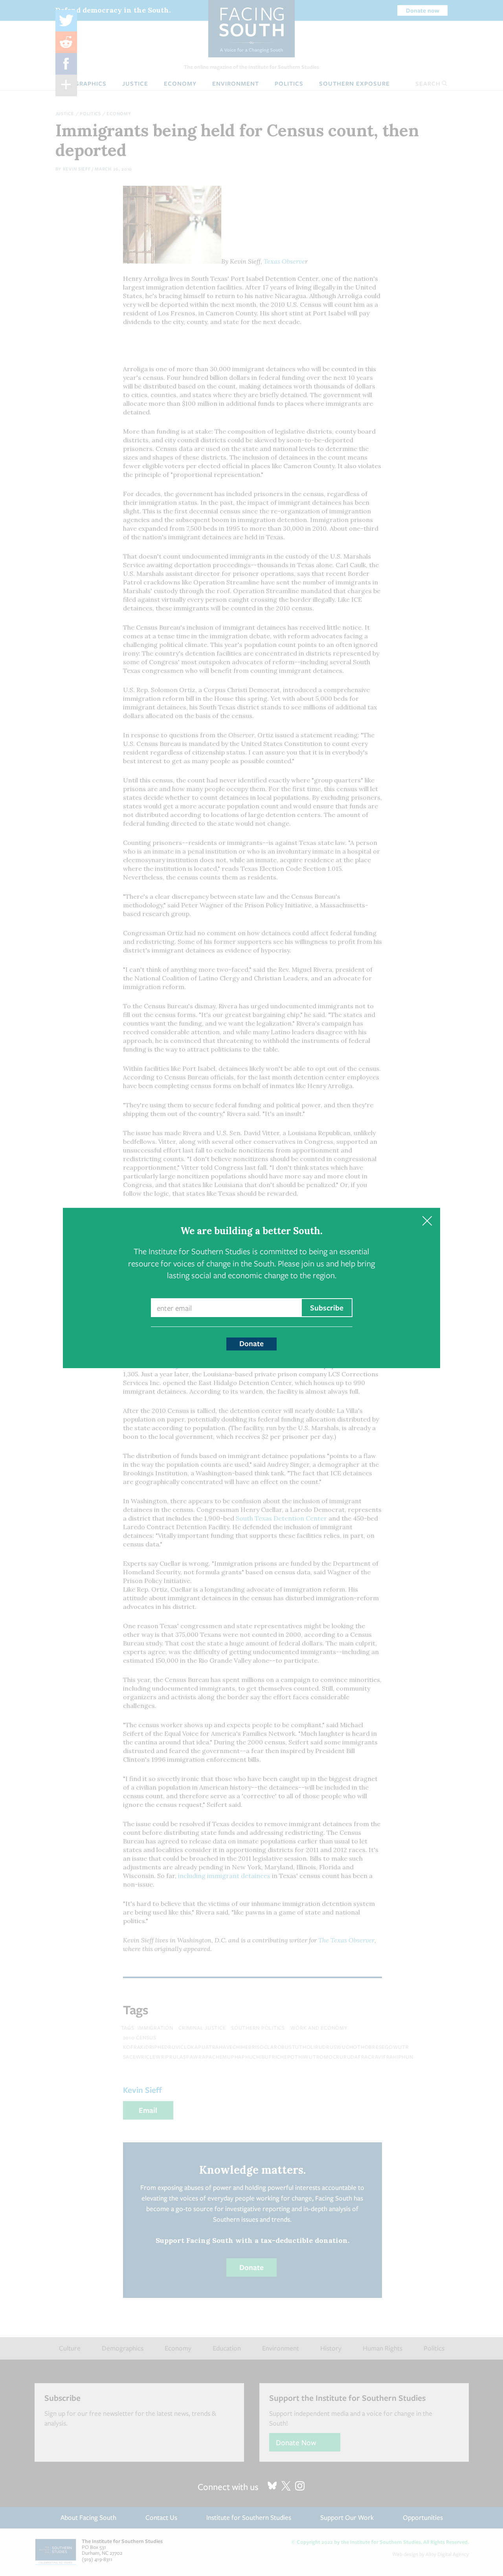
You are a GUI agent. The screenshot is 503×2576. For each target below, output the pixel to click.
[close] (427, 1221)
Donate (251, 1343)
